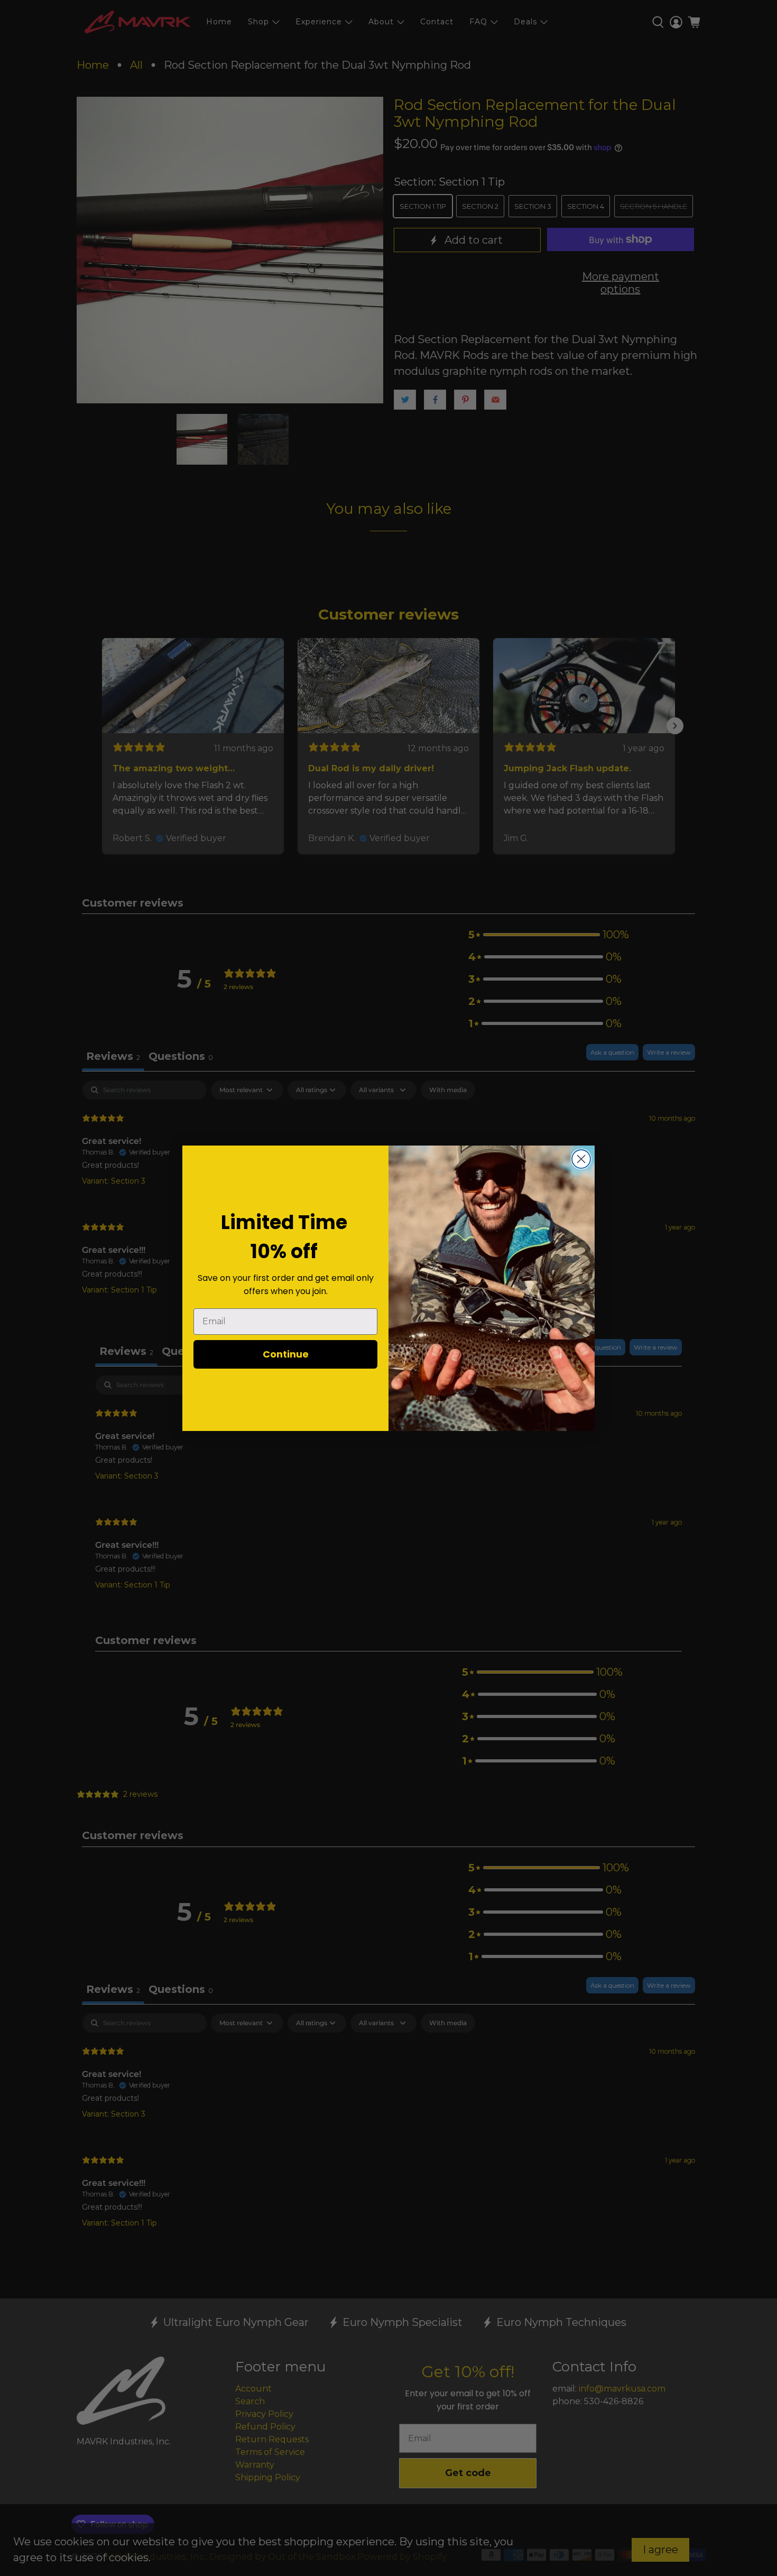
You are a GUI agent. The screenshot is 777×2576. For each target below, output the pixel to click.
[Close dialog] (581, 1159)
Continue (286, 1354)
